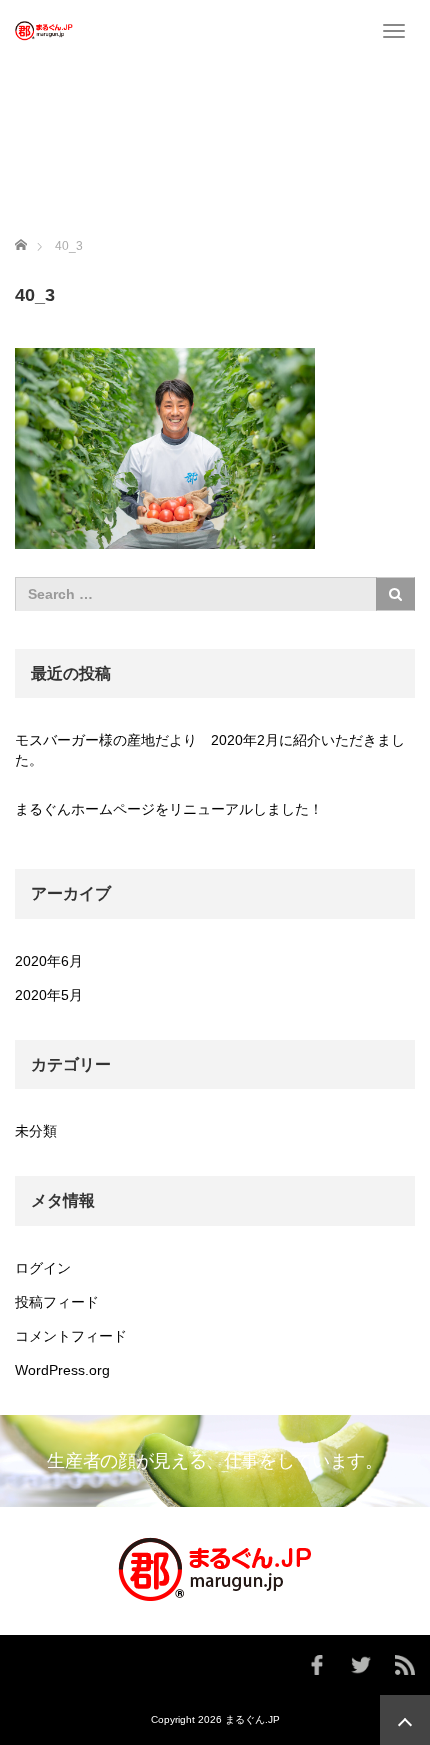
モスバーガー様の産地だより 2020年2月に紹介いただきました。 (210, 750)
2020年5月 (49, 995)
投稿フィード (57, 1302)
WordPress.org (62, 1370)
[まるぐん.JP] (44, 30)
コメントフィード (71, 1336)
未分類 (36, 1131)
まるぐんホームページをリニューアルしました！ (169, 809)
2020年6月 (49, 961)
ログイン (43, 1268)
